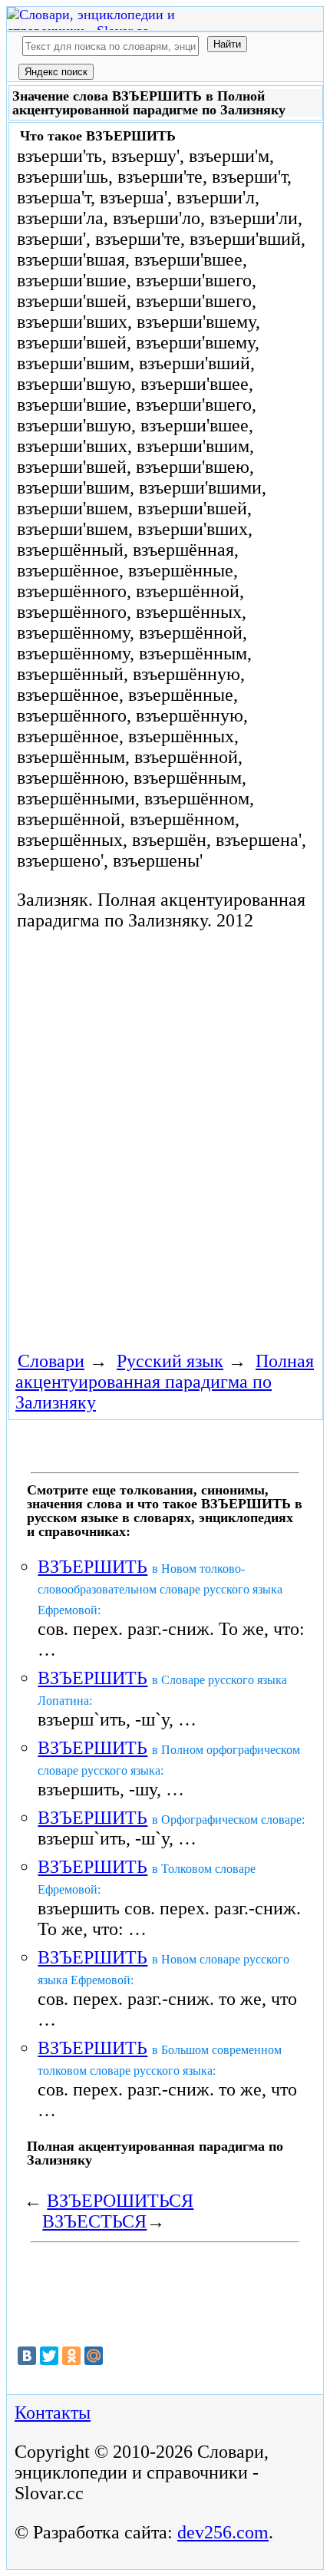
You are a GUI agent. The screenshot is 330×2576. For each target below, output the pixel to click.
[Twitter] (49, 2356)
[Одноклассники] (71, 2356)
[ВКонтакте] (27, 2356)
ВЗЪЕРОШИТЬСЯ (120, 2201)
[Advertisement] (165, 1138)
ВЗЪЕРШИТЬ (92, 1567)
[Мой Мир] (94, 2356)
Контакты (53, 2413)
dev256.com (223, 2532)
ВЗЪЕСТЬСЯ (94, 2221)
